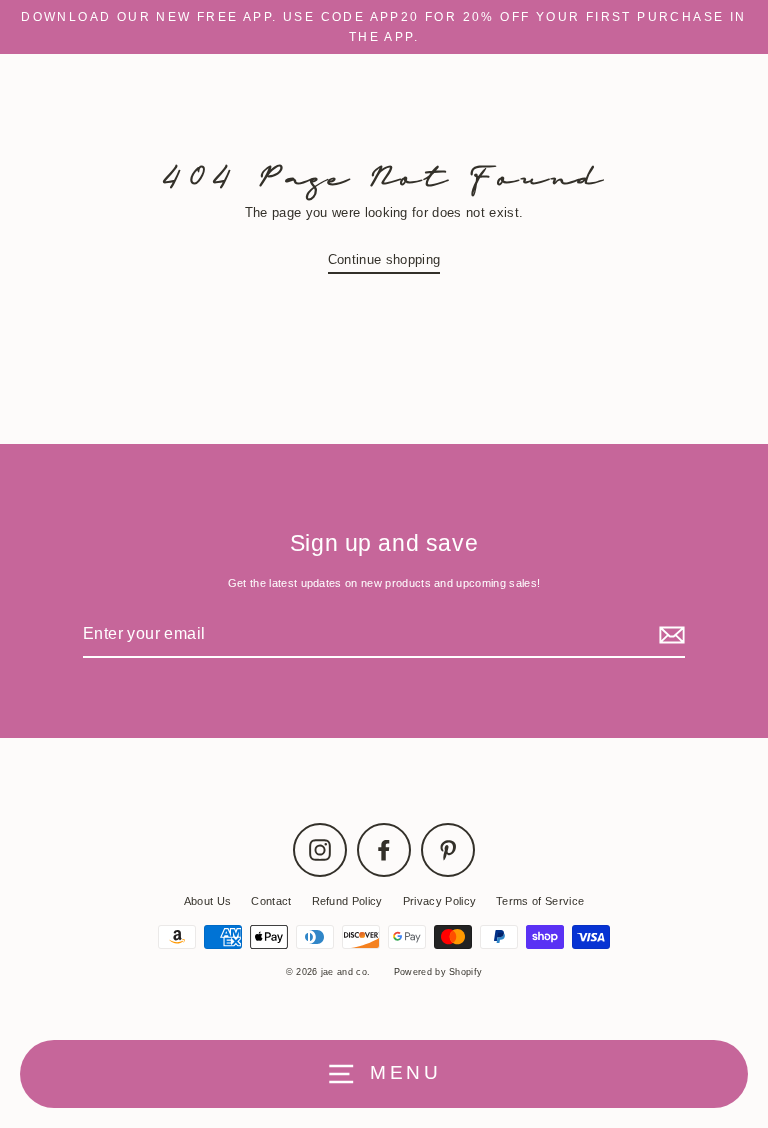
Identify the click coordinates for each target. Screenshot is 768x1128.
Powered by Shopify (438, 972)
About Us (208, 901)
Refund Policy (347, 901)
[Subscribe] (669, 634)
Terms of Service (540, 901)
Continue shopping (384, 259)
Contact (271, 901)
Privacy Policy (439, 901)
